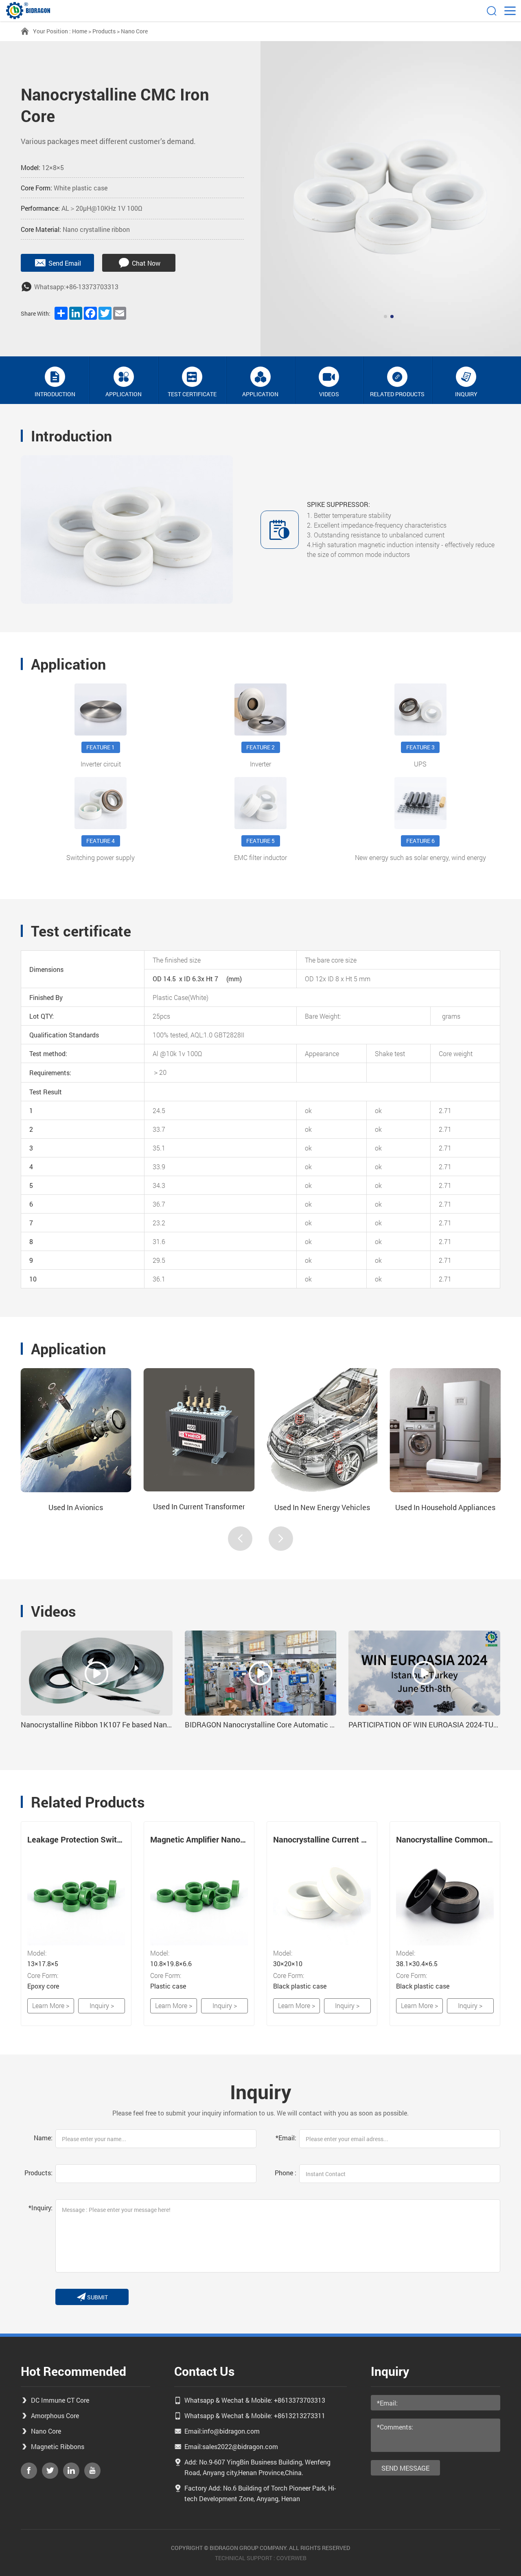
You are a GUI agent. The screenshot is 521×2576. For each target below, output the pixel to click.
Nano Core (134, 31)
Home (80, 31)
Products (104, 31)
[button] (385, 317)
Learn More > (51, 2005)
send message (405, 2468)
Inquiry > (102, 2005)
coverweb (291, 2558)
